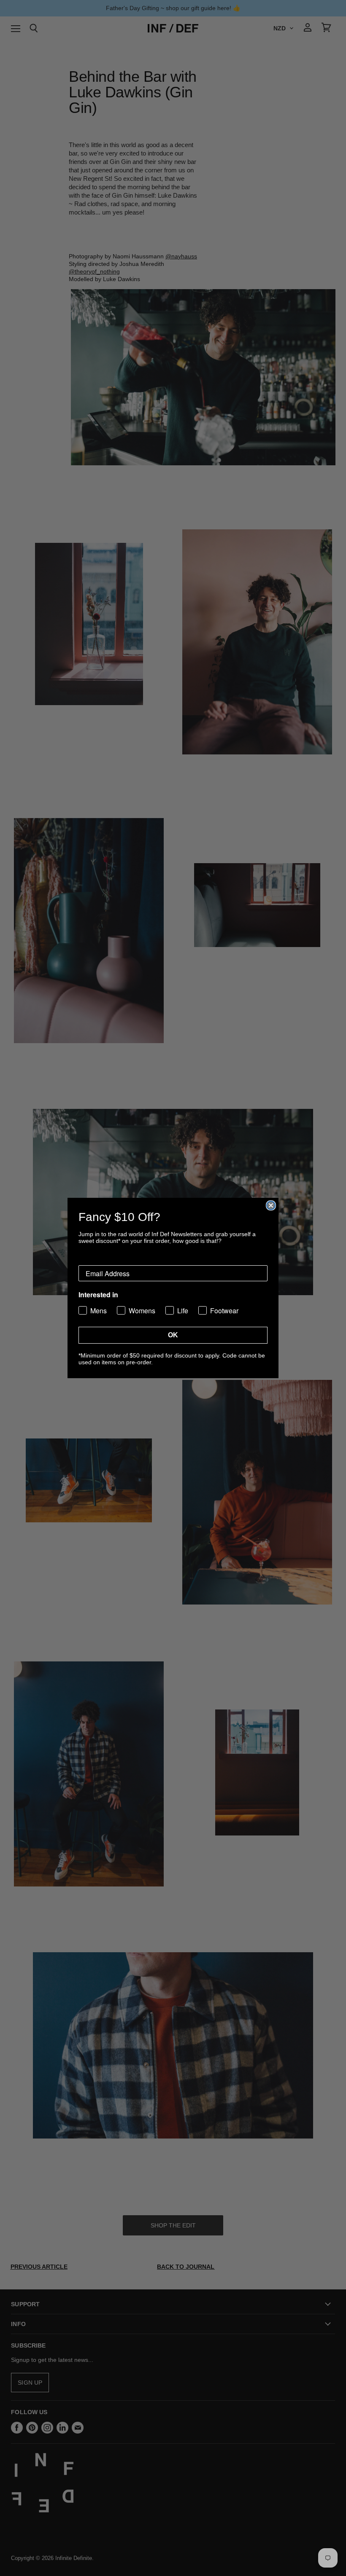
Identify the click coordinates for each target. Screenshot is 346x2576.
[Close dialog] (271, 1205)
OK (173, 1335)
